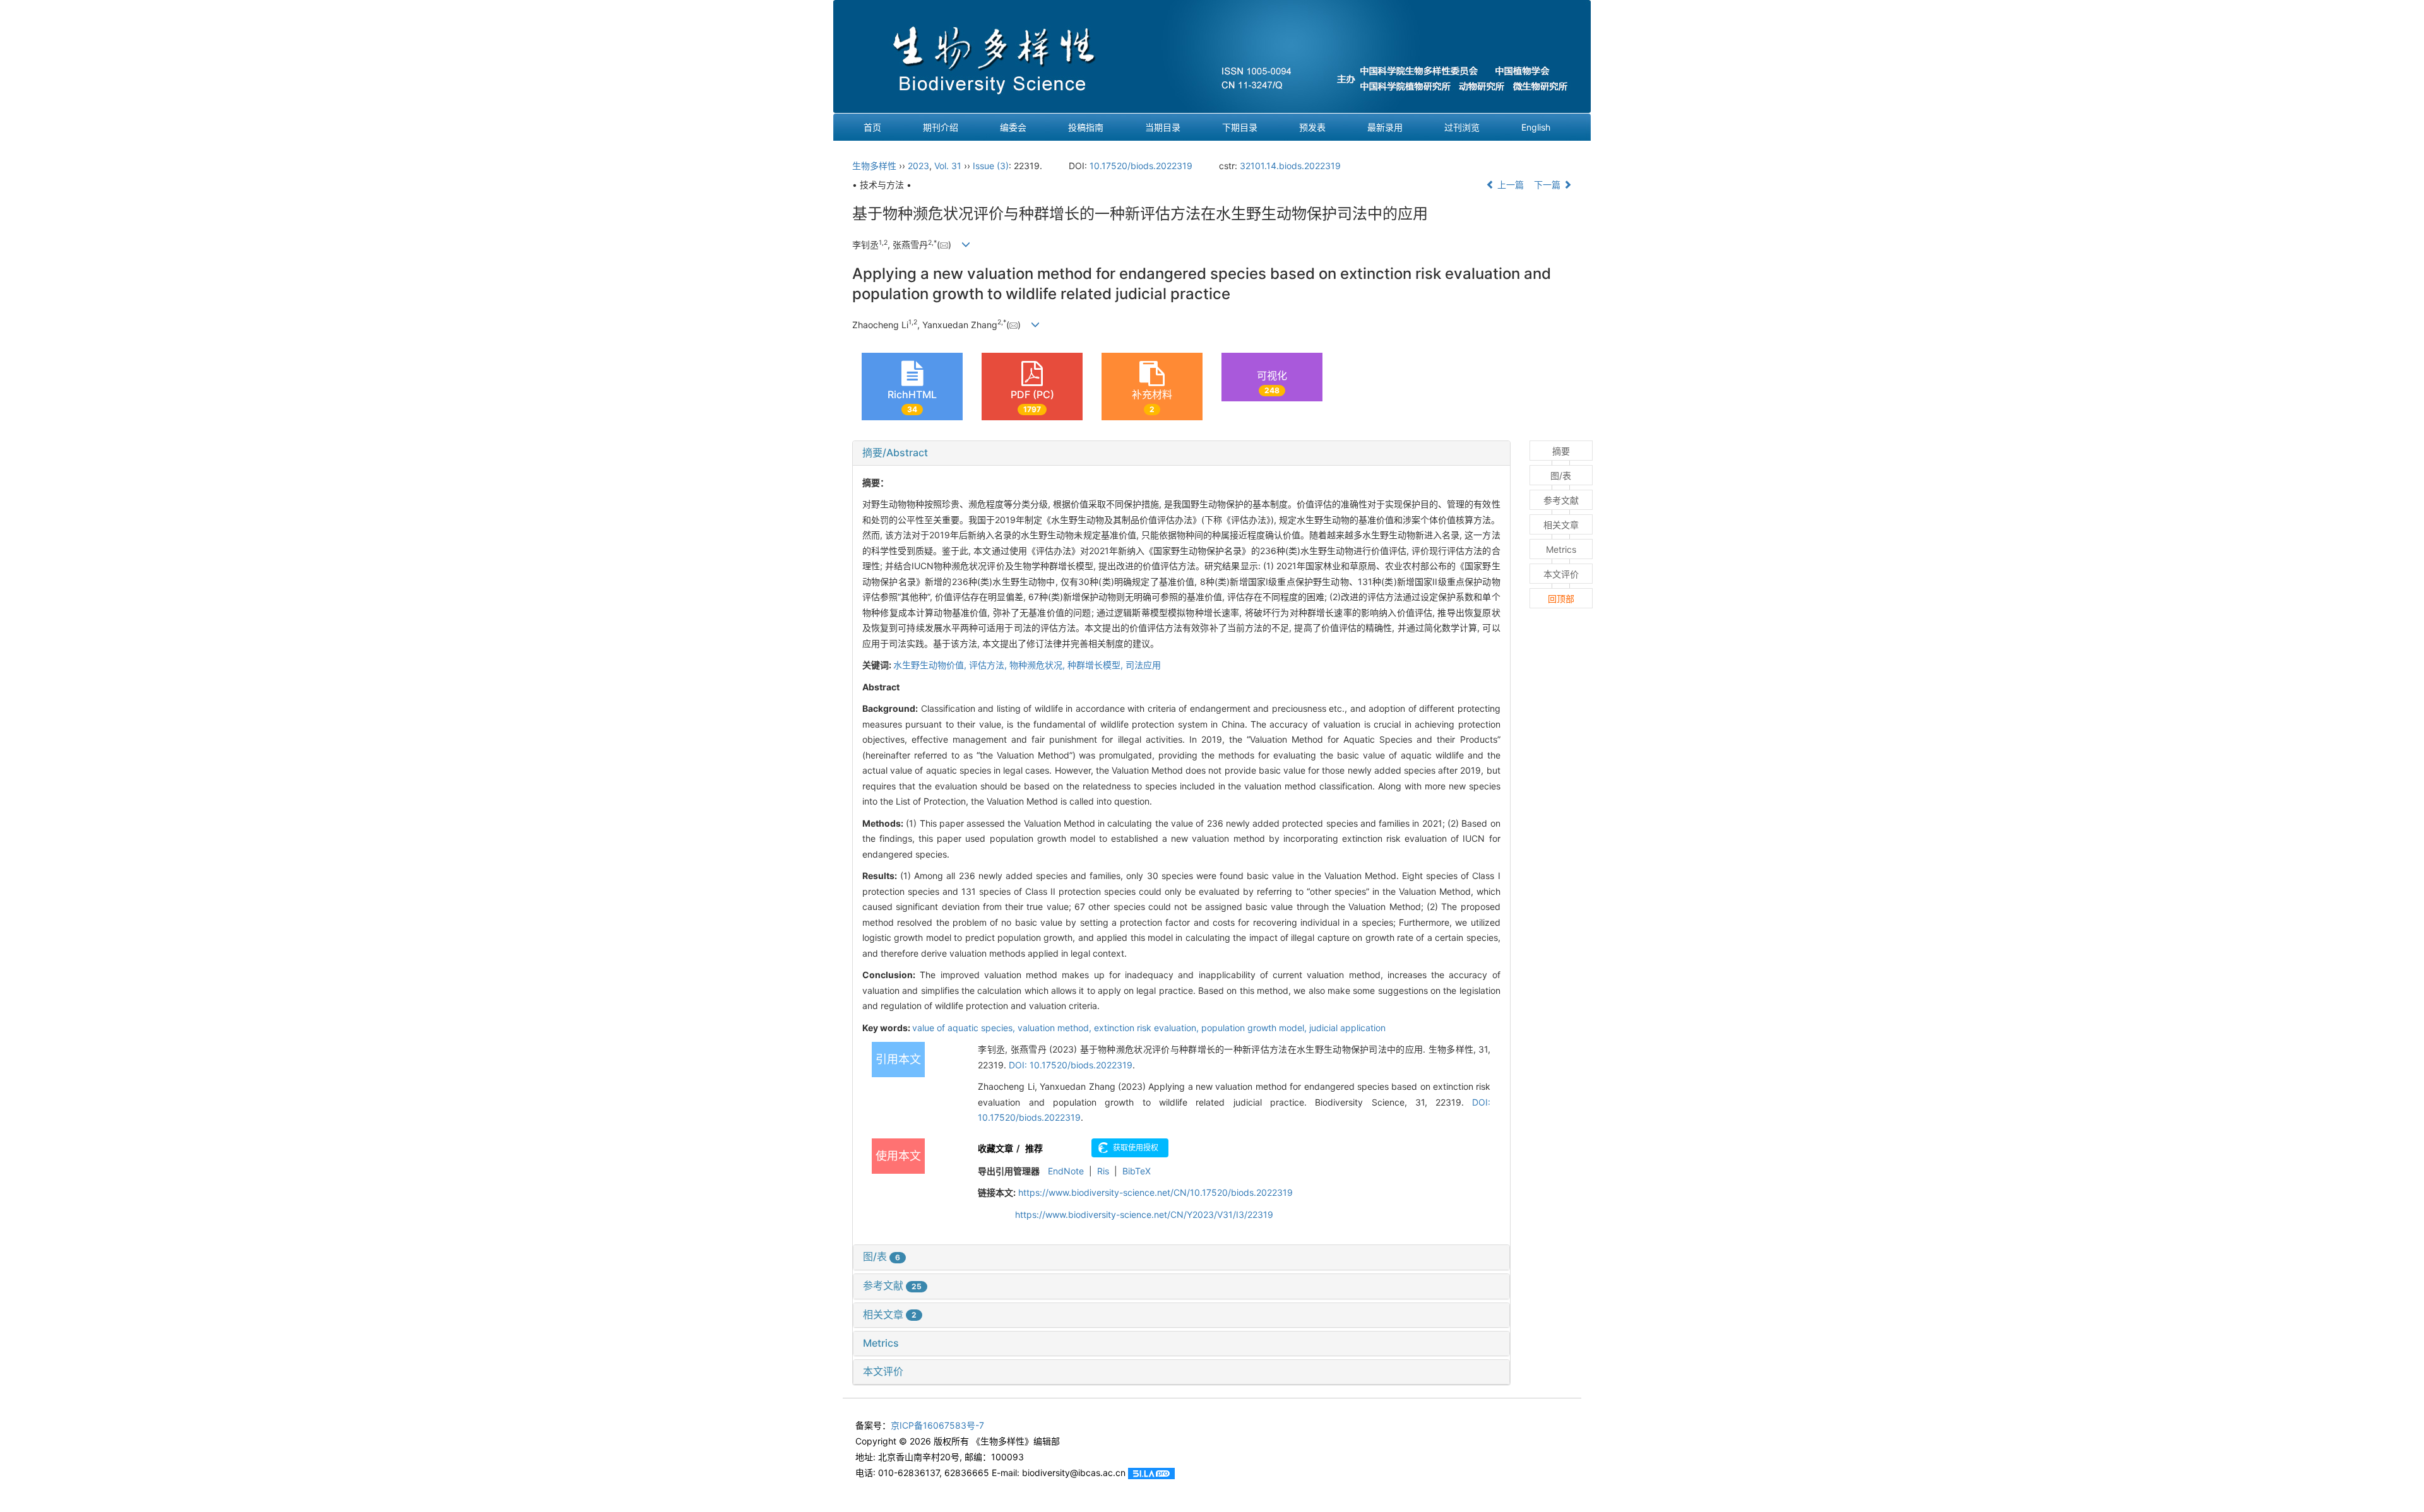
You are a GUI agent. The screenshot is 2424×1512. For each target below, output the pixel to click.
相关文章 (890, 1314)
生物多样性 (874, 166)
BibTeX (1137, 1171)
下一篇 (1548, 185)
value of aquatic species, (965, 1028)
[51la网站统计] (1151, 1473)
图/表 (882, 1256)
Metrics (881, 1343)
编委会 (1013, 127)
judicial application (1347, 1028)
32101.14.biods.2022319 (1290, 166)
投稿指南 (1086, 127)
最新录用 (1385, 127)
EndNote (1066, 1171)
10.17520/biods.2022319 (1141, 166)
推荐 (1034, 1148)
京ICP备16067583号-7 (937, 1425)
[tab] (1181, 453)
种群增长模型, (1096, 665)
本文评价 (883, 1371)
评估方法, (989, 665)
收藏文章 (995, 1148)
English (1536, 127)
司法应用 (1143, 665)
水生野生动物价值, (931, 665)
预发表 (1312, 127)
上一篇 (1509, 185)
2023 (918, 166)
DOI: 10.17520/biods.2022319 (1071, 1065)
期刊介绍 (941, 127)
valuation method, (1056, 1028)
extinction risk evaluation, (1148, 1028)
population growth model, (1255, 1028)
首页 (872, 127)
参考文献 (892, 1285)
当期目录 (1163, 127)
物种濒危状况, (1038, 665)
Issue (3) (991, 166)
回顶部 (1561, 599)
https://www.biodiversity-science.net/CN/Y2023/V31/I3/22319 (1144, 1214)
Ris (1103, 1171)
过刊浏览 (1462, 127)
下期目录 (1240, 127)
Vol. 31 (948, 166)
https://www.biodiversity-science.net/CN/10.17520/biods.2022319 (1156, 1192)
